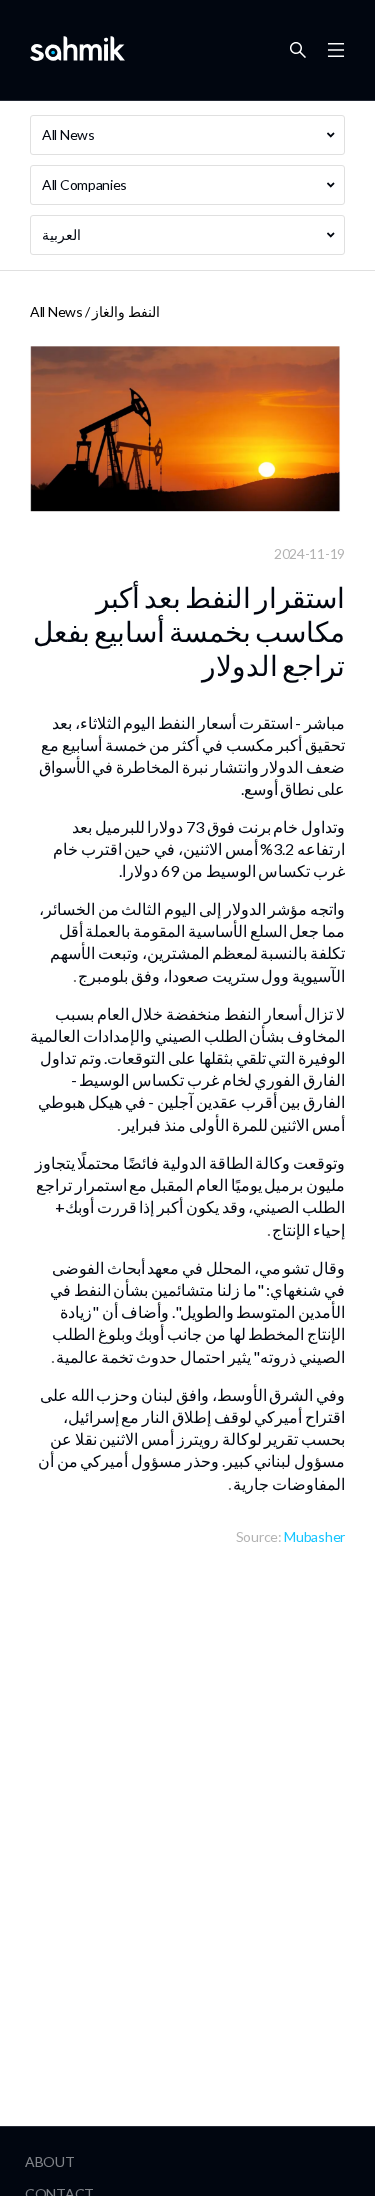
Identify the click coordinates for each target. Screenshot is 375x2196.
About (50, 2161)
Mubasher (314, 1536)
